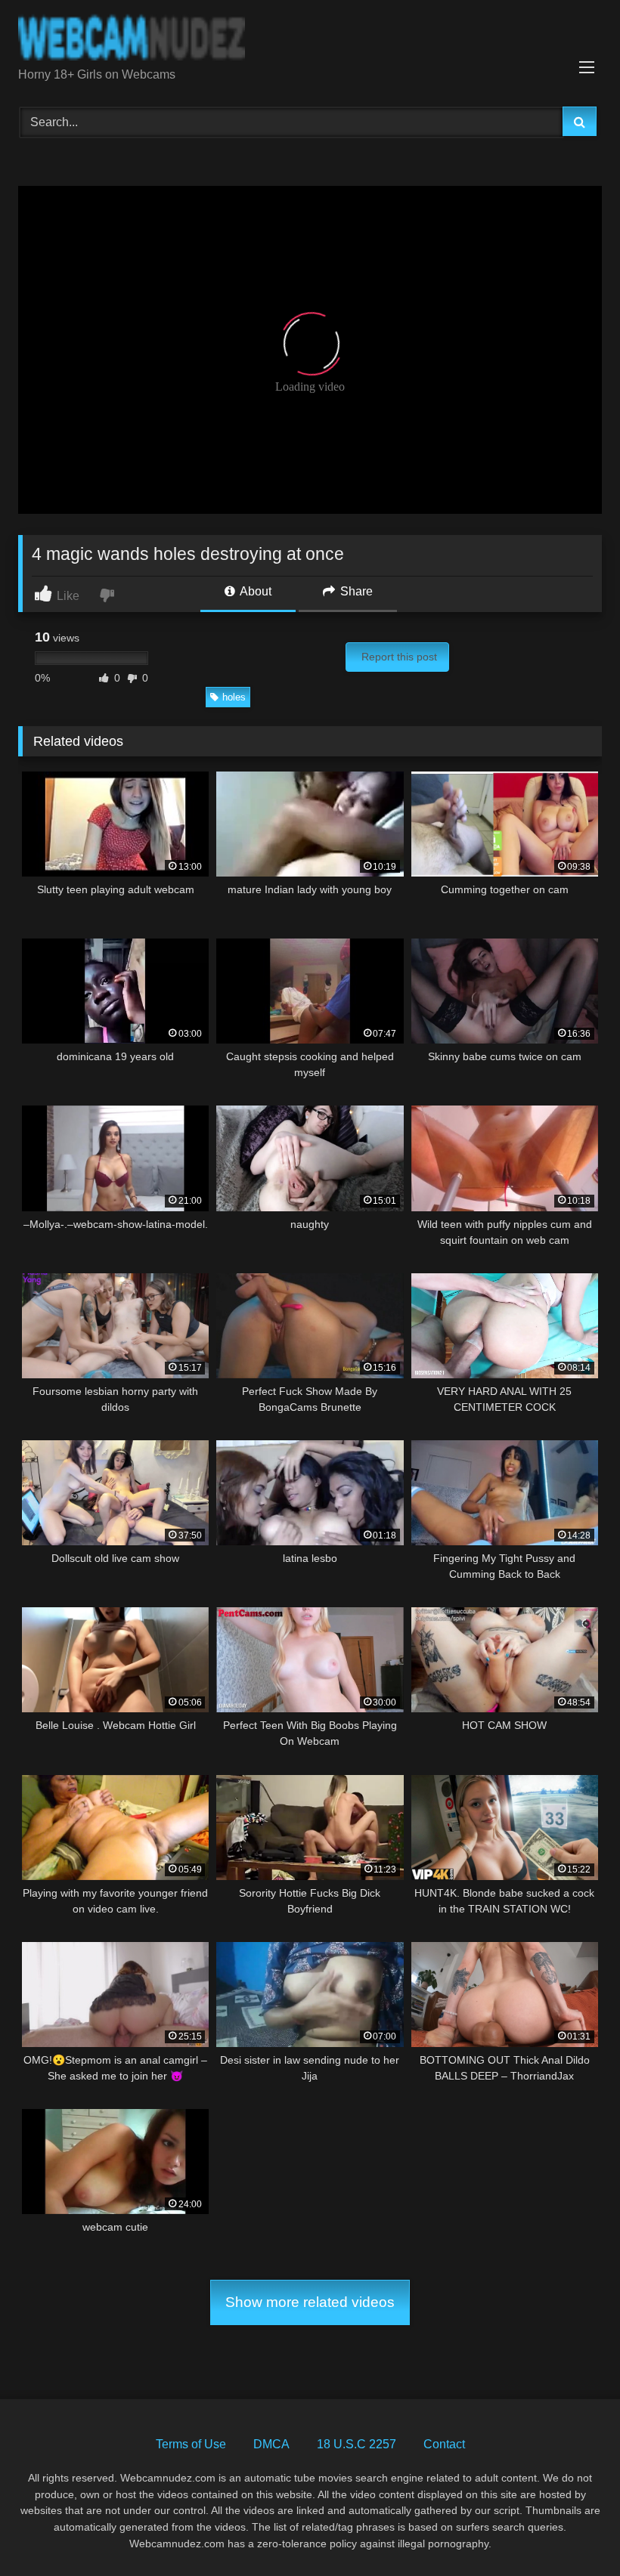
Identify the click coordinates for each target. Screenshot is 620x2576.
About (254, 591)
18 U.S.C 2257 (356, 2444)
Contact (444, 2444)
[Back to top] (573, 2531)
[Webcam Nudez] (310, 39)
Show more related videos (310, 2302)
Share (355, 591)
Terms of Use (191, 2444)
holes (234, 697)
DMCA (271, 2444)
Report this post (399, 657)
